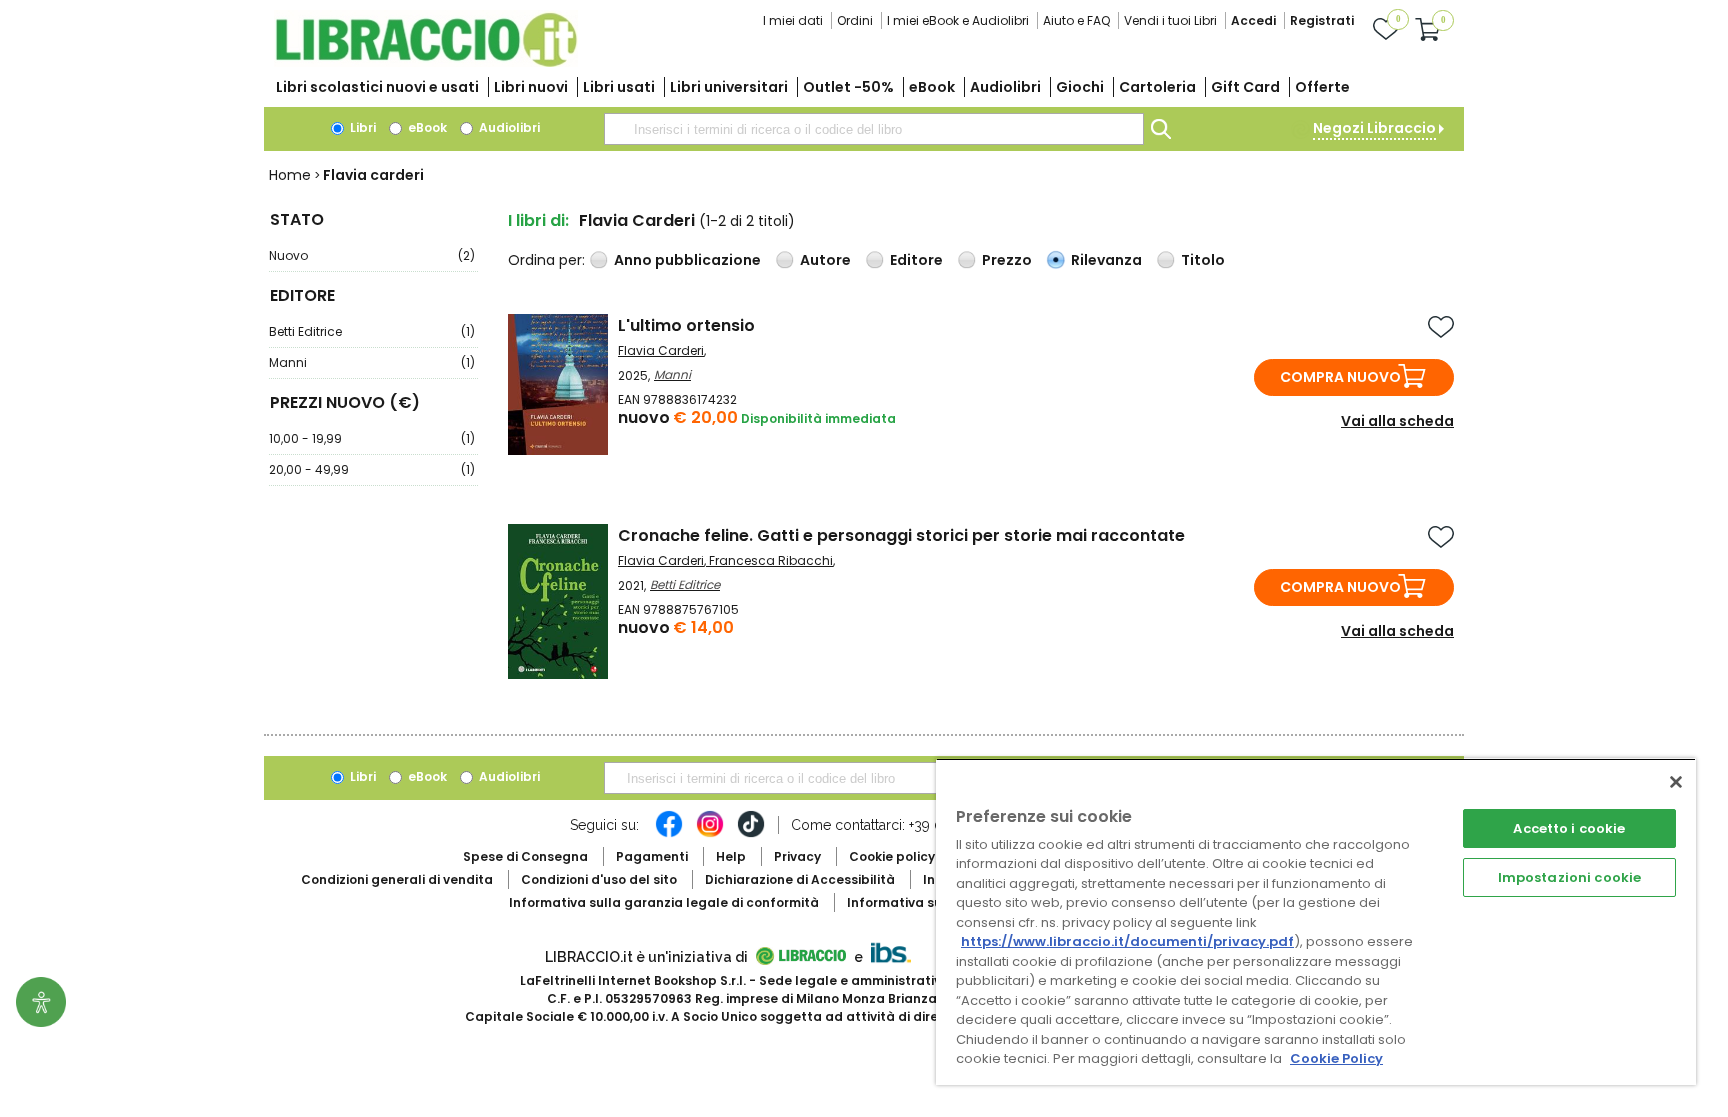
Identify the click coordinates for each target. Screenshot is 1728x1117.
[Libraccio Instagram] (710, 834)
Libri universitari (729, 87)
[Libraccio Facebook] (669, 834)
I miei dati (793, 20)
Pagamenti (652, 856)
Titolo (1203, 260)
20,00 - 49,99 (372, 469)
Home (290, 175)
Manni (372, 362)
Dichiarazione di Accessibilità (800, 879)
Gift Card (1245, 87)
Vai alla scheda (1397, 421)
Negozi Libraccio (1374, 128)
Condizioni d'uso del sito (599, 879)
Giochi (1080, 87)
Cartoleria (1157, 87)
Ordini (855, 20)
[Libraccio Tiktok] (751, 834)
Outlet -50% (848, 87)
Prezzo (1007, 260)
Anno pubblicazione (687, 260)
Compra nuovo (1340, 377)
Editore (916, 260)
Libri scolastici (377, 87)
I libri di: (538, 220)
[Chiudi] (1676, 782)
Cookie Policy (1336, 1058)
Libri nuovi (531, 87)
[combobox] (874, 129)
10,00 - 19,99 (372, 438)
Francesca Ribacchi (771, 560)
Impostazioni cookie (1569, 877)
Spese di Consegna (525, 856)
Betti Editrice (372, 331)
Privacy (797, 856)
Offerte (1322, 87)
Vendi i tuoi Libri (1170, 20)
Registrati (1322, 20)
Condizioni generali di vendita (397, 879)
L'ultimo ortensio (686, 325)
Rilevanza (1106, 260)
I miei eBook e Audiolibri (958, 20)
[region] (1316, 921)
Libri (361, 127)
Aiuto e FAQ (1076, 20)
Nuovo (372, 255)
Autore (825, 260)
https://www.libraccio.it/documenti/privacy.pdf (1127, 941)
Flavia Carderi (661, 350)
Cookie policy (892, 856)
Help (731, 856)
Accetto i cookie (1569, 828)
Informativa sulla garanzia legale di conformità (664, 902)
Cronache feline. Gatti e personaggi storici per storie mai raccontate (901, 535)
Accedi (1253, 20)
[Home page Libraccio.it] (426, 62)
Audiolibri (1005, 87)
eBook (932, 87)
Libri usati (619, 87)
